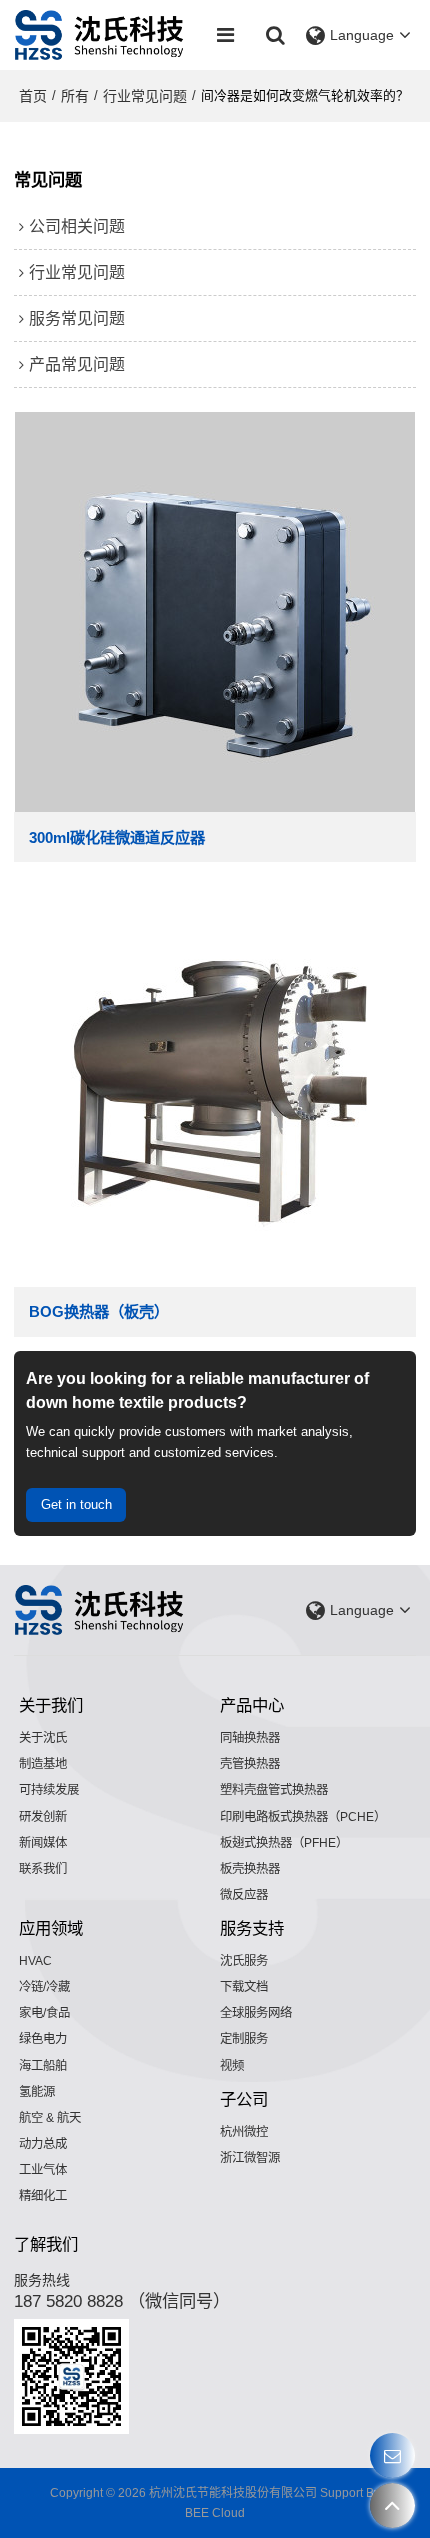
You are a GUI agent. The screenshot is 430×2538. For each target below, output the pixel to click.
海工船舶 (43, 2066)
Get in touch (76, 1504)
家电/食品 (44, 2013)
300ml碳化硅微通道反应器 (117, 837)
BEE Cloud (215, 2513)
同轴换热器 (250, 1738)
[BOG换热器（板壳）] (214, 1087)
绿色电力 (43, 2039)
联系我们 (43, 1869)
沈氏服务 (244, 1961)
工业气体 (43, 2170)
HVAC (35, 1961)
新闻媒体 (43, 1843)
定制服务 (244, 2039)
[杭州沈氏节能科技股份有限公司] (99, 35)
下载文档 (244, 1987)
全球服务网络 (256, 2013)
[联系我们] (392, 2455)
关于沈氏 (43, 1738)
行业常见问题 (145, 96)
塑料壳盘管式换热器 (274, 1790)
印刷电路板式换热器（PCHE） (303, 1817)
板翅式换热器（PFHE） (284, 1843)
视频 (232, 2066)
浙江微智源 (250, 2158)
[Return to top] (392, 2505)
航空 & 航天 (50, 2118)
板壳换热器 (250, 1869)
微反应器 (244, 1895)
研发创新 (43, 1817)
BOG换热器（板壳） (99, 1311)
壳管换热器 (250, 1764)
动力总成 (43, 2144)
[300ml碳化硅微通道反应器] (214, 612)
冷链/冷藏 (44, 1987)
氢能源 (37, 2092)
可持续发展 (49, 1790)
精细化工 (43, 2196)
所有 (75, 96)
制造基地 (43, 1764)
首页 (33, 96)
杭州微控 (244, 2132)
